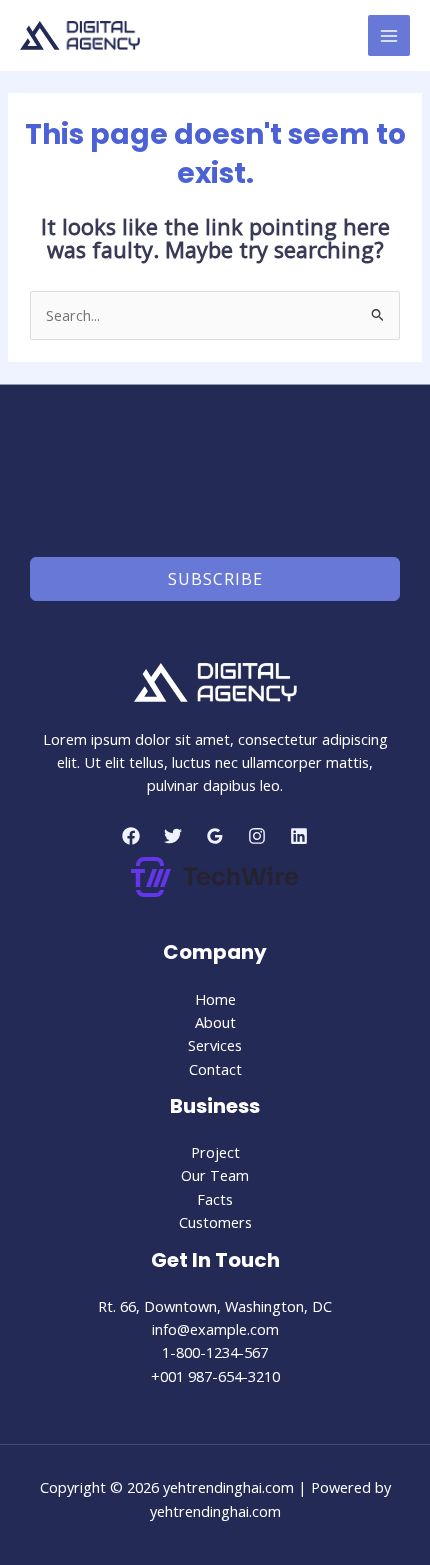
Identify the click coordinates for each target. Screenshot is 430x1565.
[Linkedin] (299, 836)
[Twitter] (173, 836)
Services (215, 1045)
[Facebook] (131, 836)
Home (215, 999)
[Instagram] (257, 836)
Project (215, 1152)
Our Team (215, 1175)
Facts (215, 1199)
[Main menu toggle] (389, 36)
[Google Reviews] (215, 836)
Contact (215, 1069)
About (215, 1022)
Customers (215, 1222)
